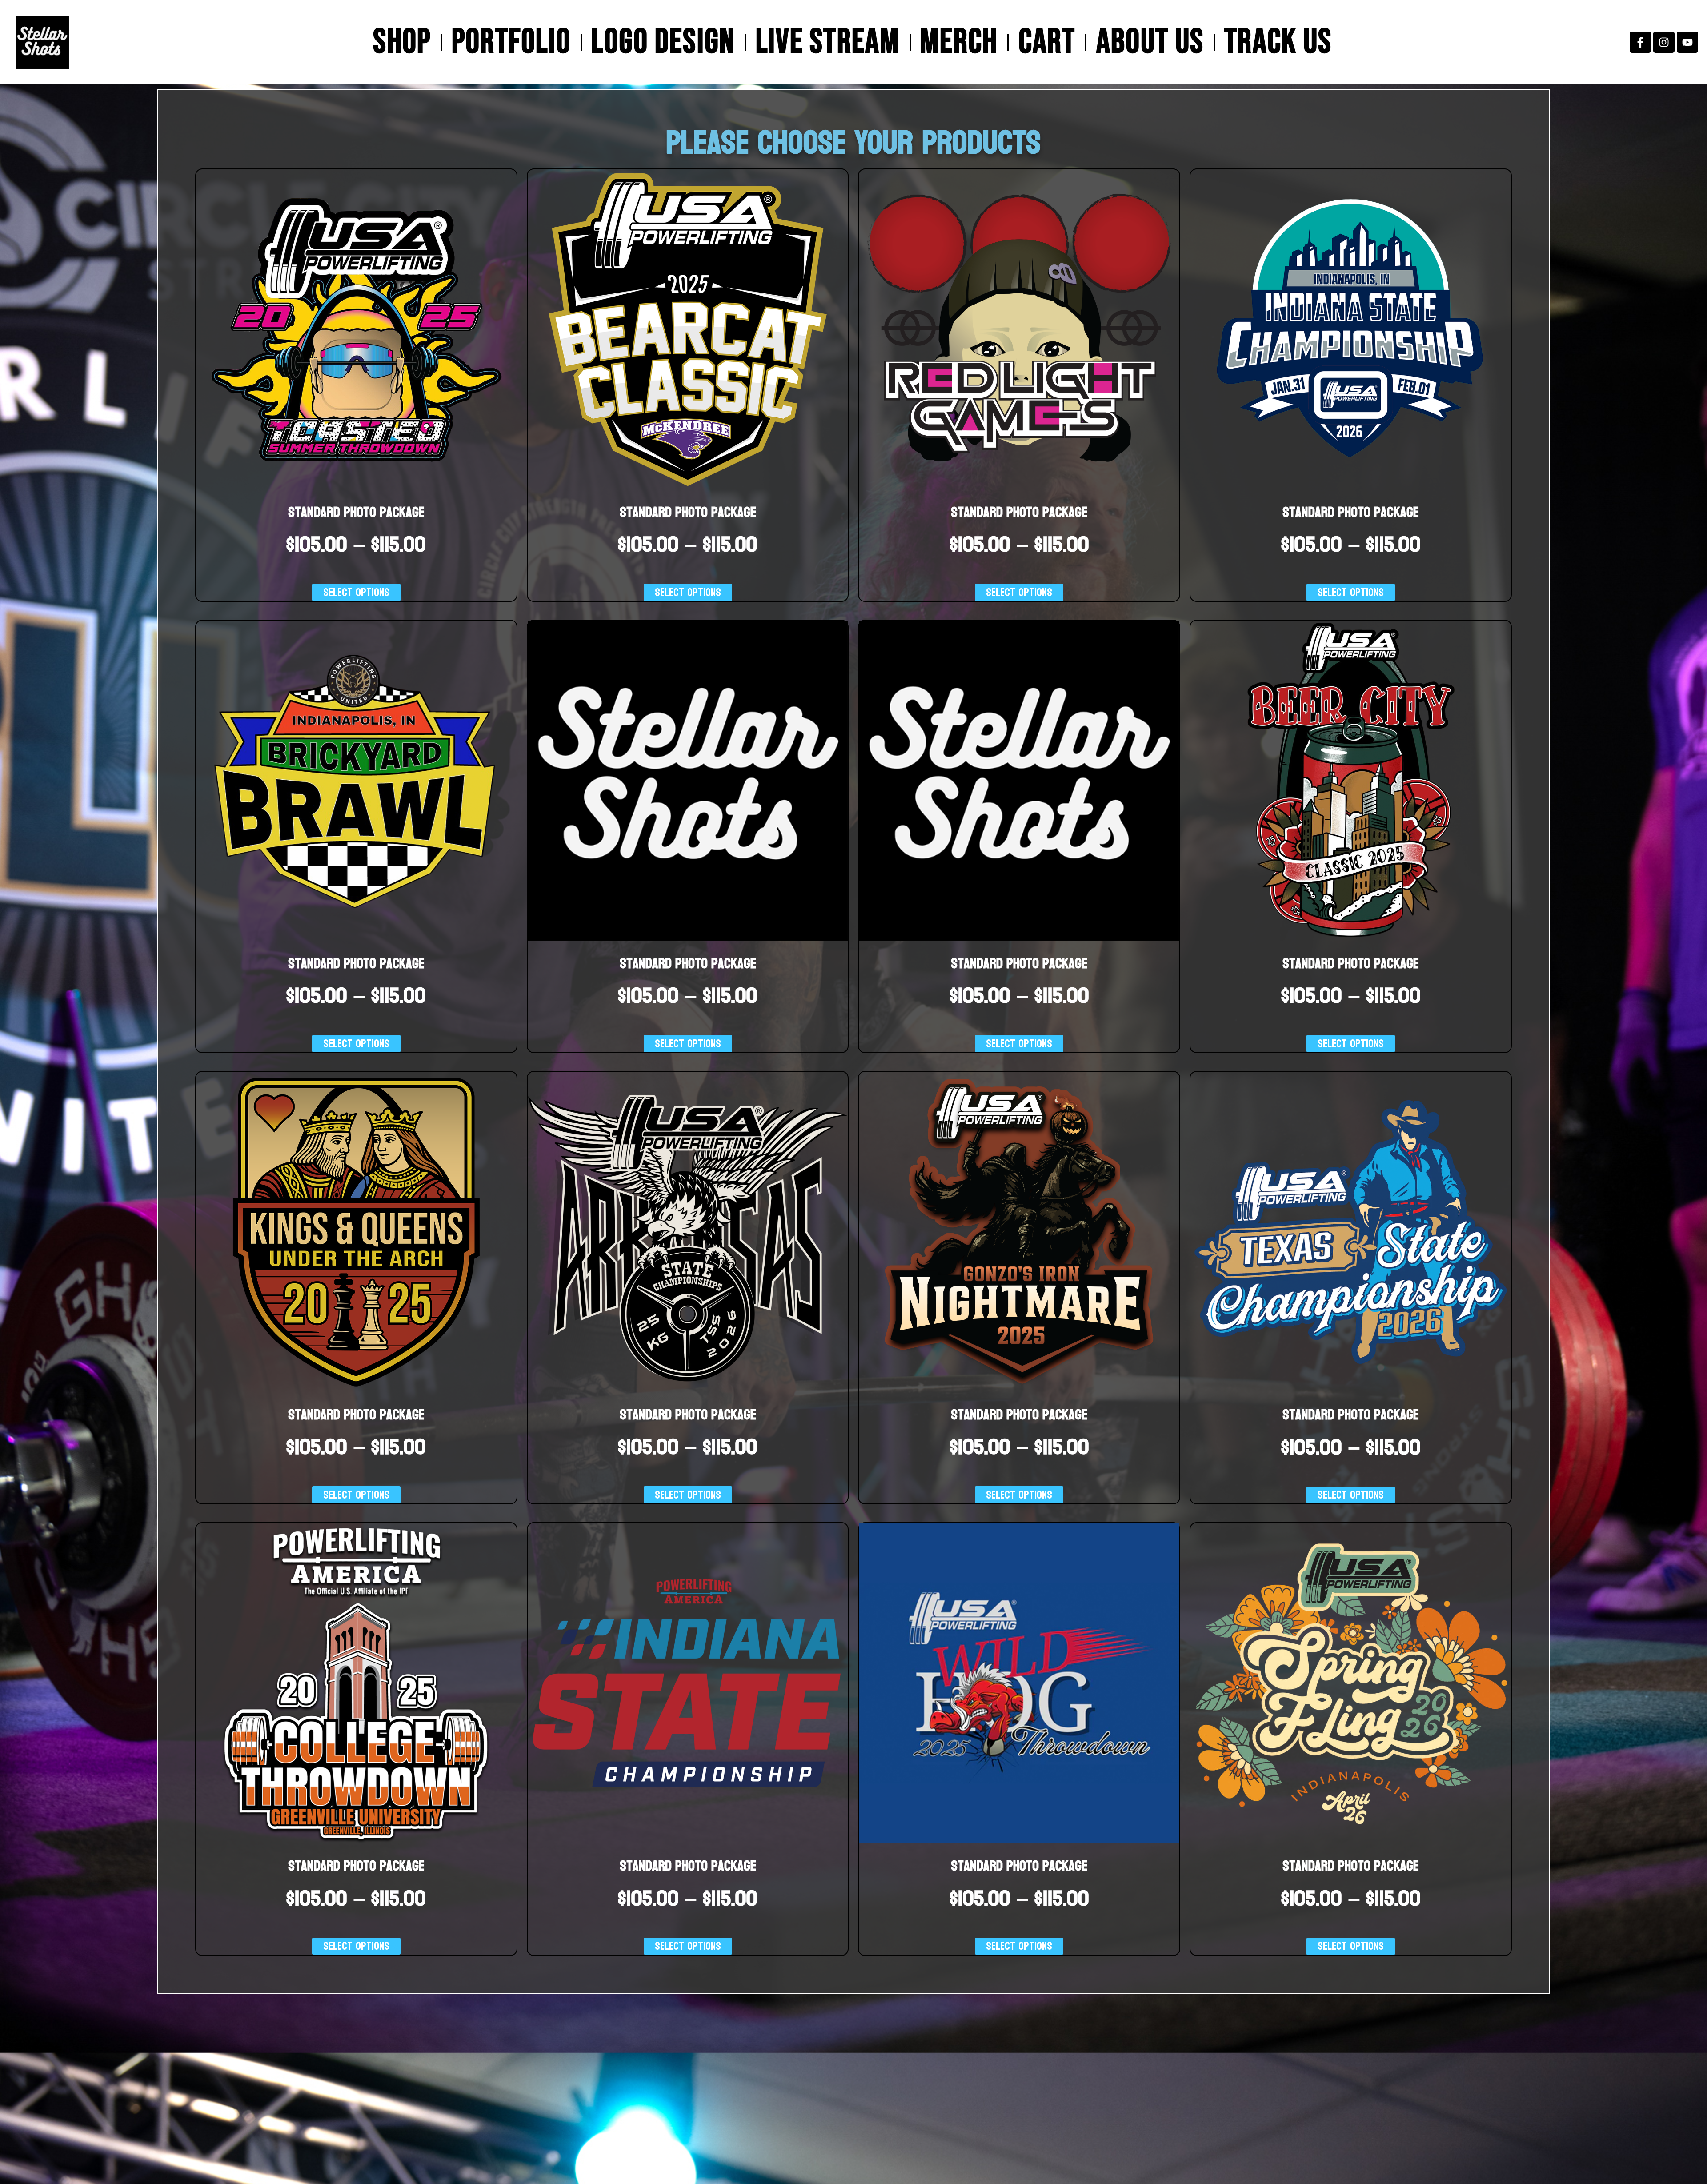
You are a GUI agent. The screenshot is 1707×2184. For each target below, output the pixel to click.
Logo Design (663, 42)
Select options (356, 592)
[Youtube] (1687, 42)
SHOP (402, 42)
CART (1047, 42)
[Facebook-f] (1640, 42)
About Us (1150, 42)
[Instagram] (1664, 42)
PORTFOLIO (511, 42)
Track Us (1278, 42)
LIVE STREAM (828, 42)
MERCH (959, 42)
